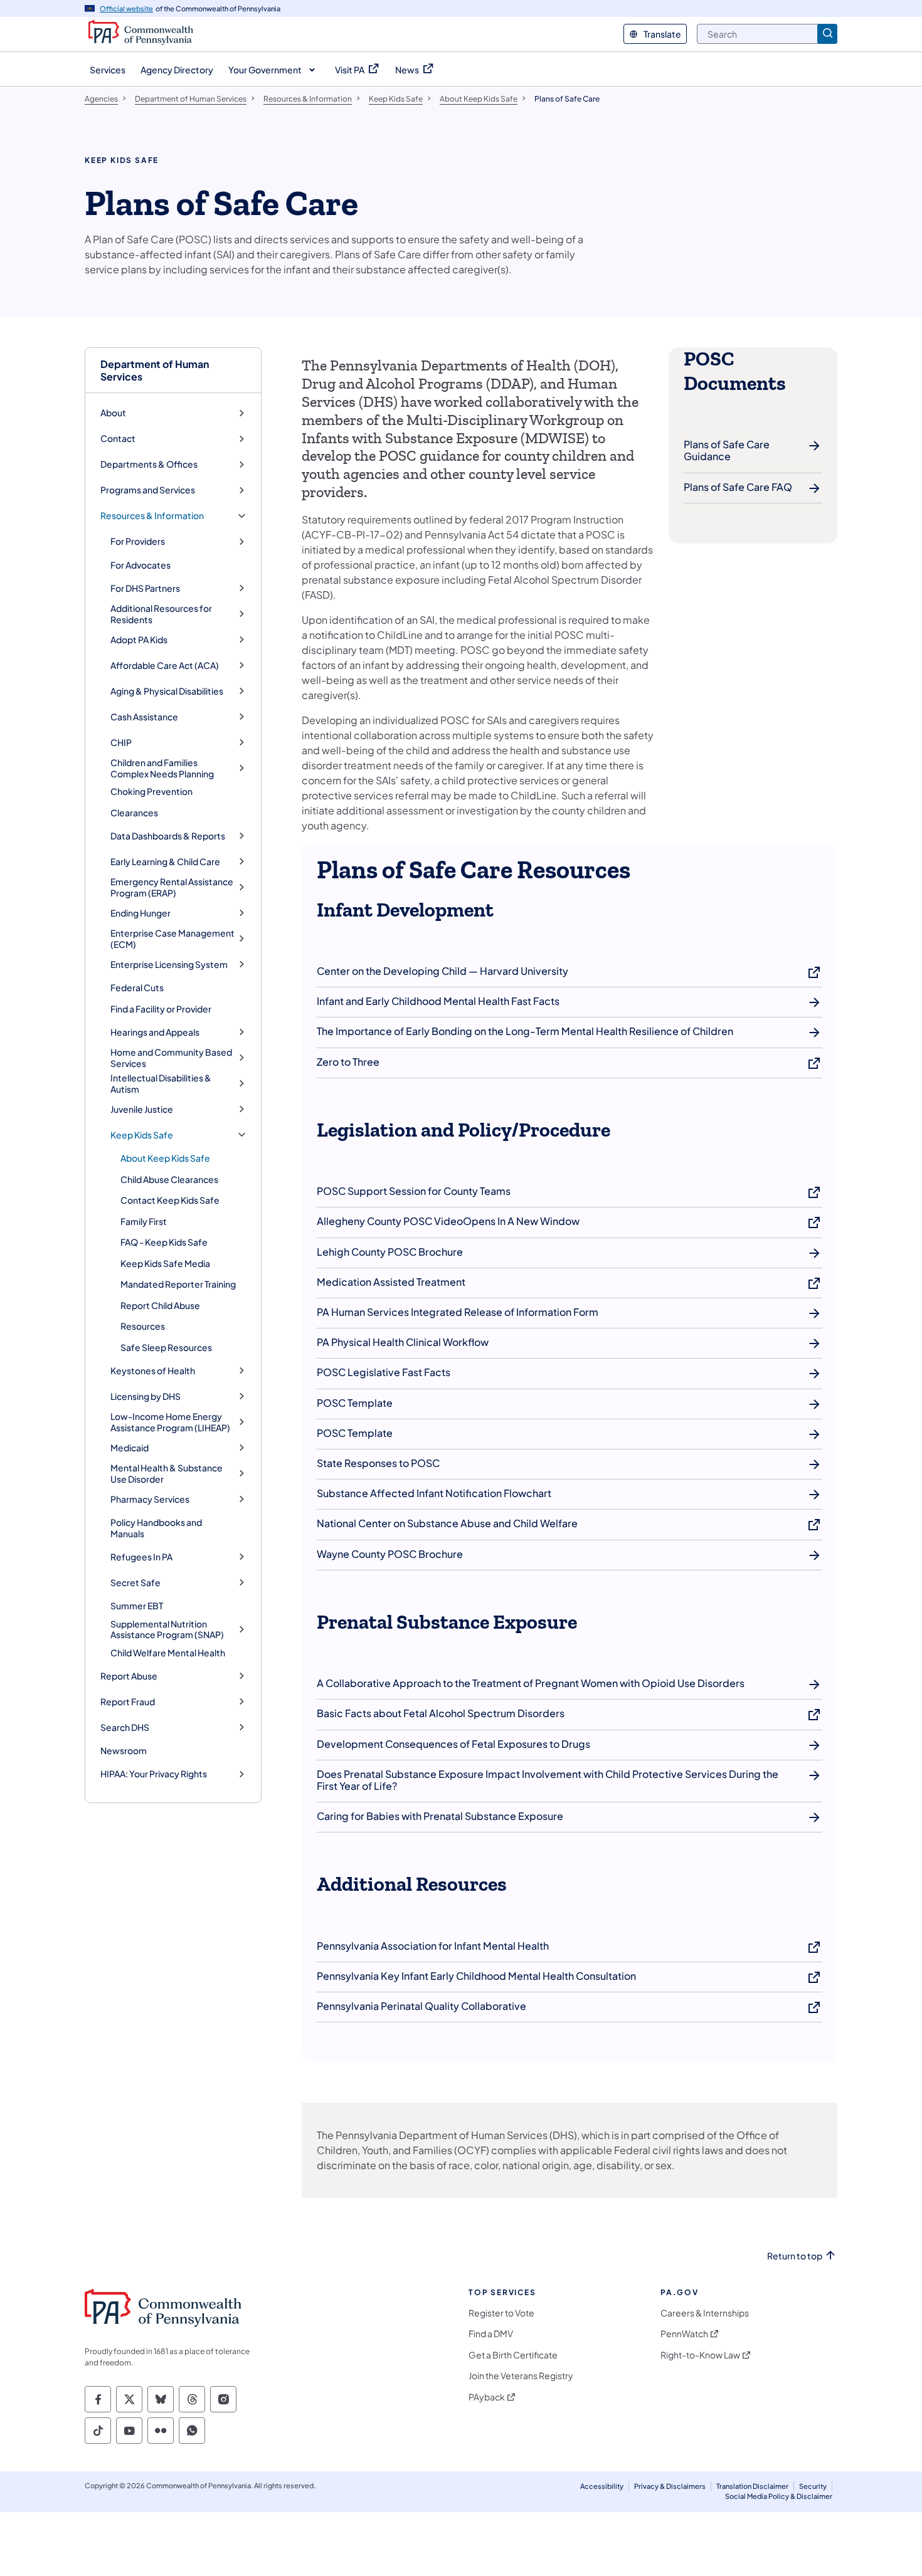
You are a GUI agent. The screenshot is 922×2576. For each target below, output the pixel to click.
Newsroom (124, 1750)
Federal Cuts (137, 987)
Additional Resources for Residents (161, 614)
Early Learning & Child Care (165, 862)
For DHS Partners (145, 588)
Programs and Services (148, 490)
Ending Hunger (140, 913)
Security (813, 2486)
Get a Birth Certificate (513, 2355)
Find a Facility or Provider (161, 1009)
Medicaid (130, 1448)
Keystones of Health (153, 1371)
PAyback (487, 2397)
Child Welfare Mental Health (168, 1653)
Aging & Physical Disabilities (167, 691)
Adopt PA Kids (139, 640)
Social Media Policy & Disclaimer (779, 2496)
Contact (118, 439)
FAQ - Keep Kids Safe (164, 1242)
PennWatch (684, 2334)
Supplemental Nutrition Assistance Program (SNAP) (167, 1630)
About (113, 413)
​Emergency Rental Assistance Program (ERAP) (172, 887)
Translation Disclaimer (752, 2486)
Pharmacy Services (150, 1499)
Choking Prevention (151, 791)
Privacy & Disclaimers (670, 2486)
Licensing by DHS (146, 1396)
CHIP (121, 743)
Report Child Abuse (160, 1305)
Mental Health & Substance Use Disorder (167, 1474)
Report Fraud (128, 1702)
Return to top (795, 2256)
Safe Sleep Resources (166, 1347)
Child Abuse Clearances (169, 1179)
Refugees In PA (141, 1557)
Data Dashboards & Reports (168, 836)
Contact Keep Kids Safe (170, 1200)
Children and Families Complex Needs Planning (162, 768)
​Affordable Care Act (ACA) (165, 665)
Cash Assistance (144, 717)
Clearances (134, 812)
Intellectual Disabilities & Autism (161, 1084)
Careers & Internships (705, 2313)
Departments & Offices (149, 464)
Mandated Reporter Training (178, 1284)
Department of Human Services (155, 370)
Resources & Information (152, 516)
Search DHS (125, 1727)
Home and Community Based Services (171, 1058)
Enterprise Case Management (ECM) (172, 939)
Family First (144, 1221)
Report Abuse (129, 1676)
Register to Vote (501, 2313)
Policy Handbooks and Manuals (156, 1528)
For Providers (138, 541)
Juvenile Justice (142, 1109)
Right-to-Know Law (700, 2355)
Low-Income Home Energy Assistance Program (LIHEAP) (170, 1422)
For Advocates (140, 565)
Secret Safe (135, 1583)
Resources (143, 1326)
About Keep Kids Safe (165, 1158)
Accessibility (602, 2486)
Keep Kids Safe (142, 1135)
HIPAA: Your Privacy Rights (154, 1774)
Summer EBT (137, 1606)
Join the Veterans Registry (521, 2376)
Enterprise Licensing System (169, 965)
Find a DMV (491, 2334)
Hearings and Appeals (155, 1032)
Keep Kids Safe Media (165, 1263)
